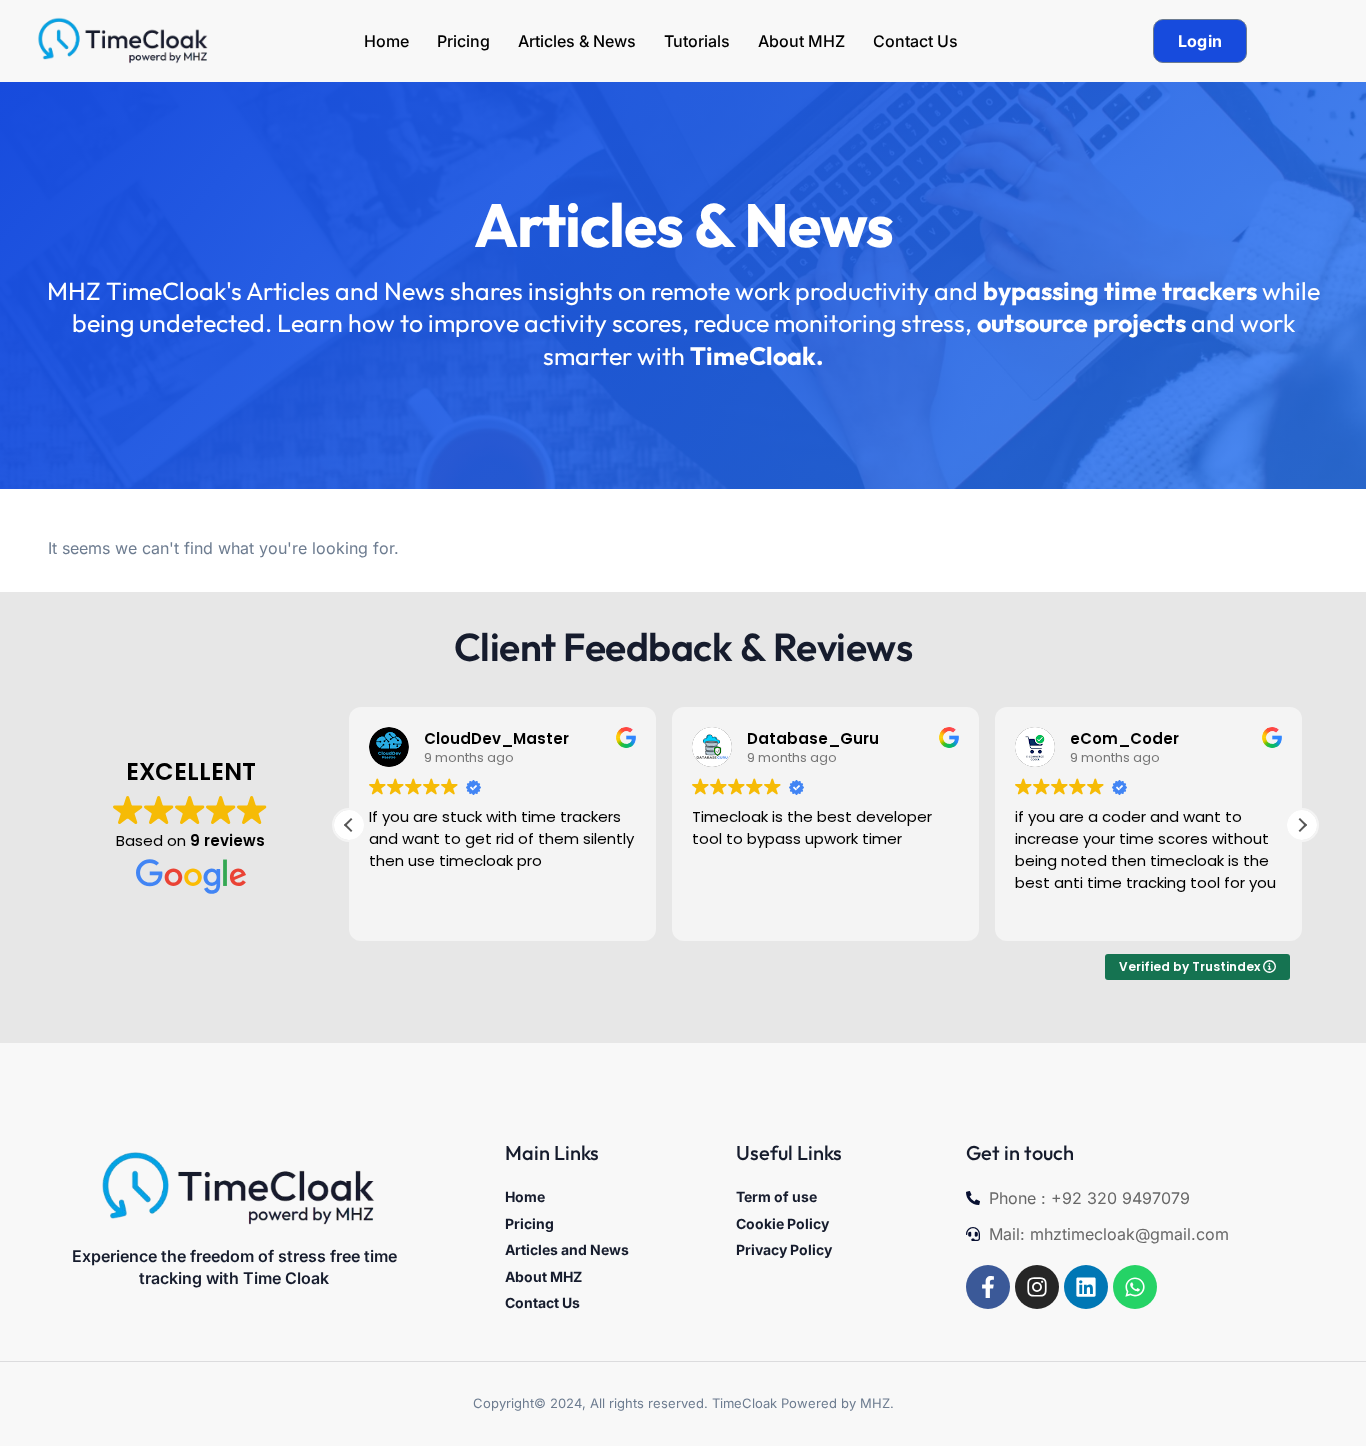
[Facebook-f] (988, 1287)
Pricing (463, 41)
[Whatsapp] (1135, 1287)
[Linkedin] (1086, 1287)
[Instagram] (1037, 1287)
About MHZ (801, 41)
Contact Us (915, 41)
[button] (1302, 825)
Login (1200, 41)
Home (386, 41)
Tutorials (697, 41)
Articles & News (577, 41)
